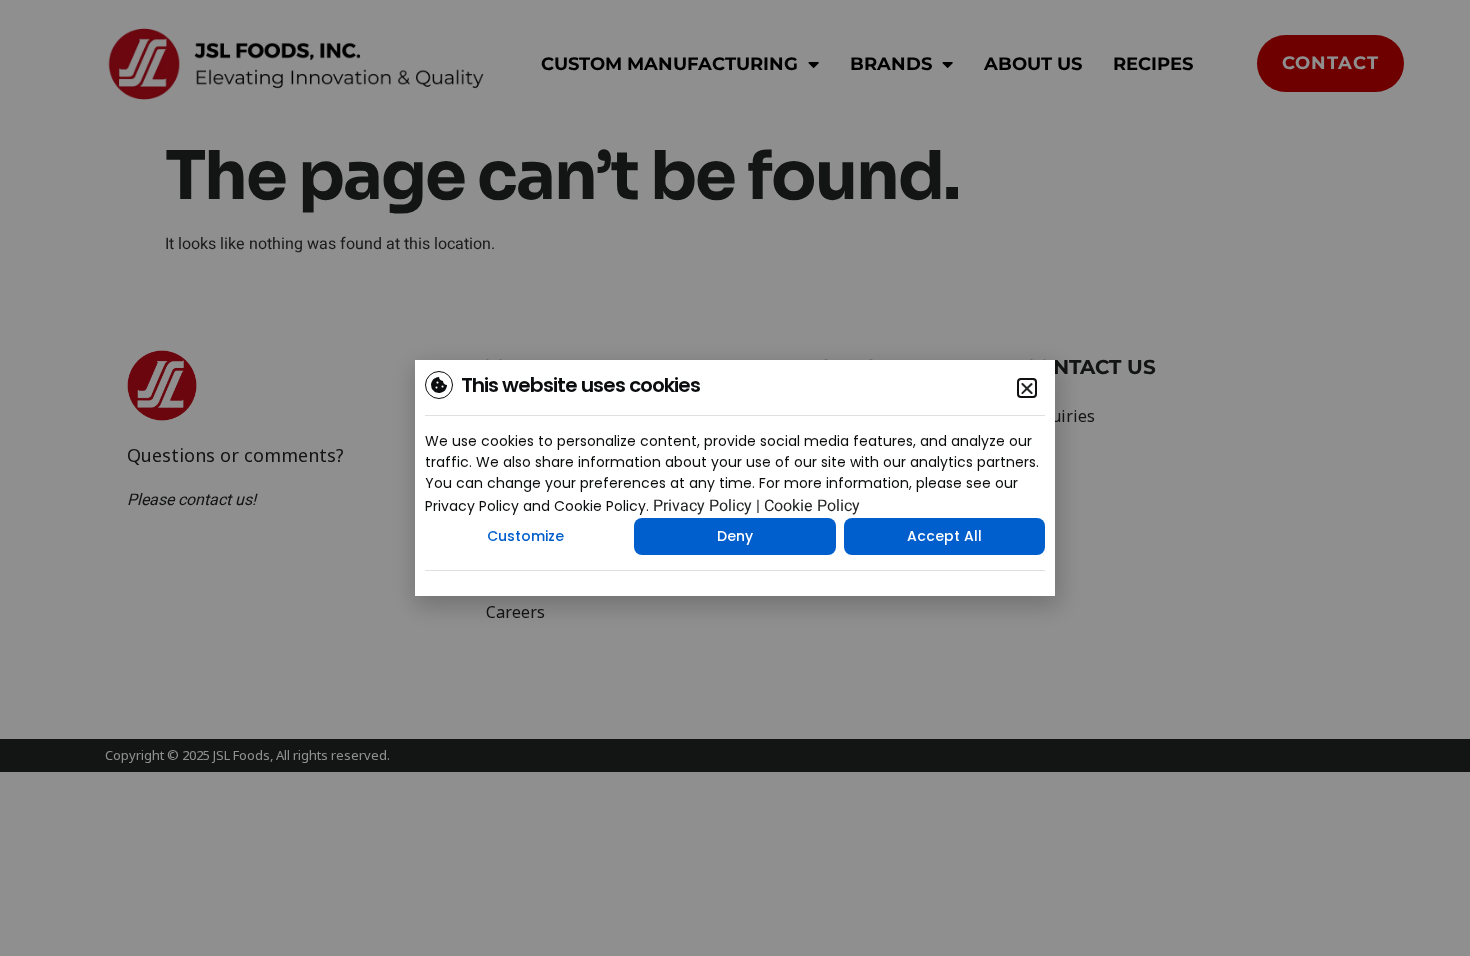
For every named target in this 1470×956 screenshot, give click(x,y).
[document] (735, 478)
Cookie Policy (812, 506)
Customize (525, 536)
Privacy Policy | (706, 506)
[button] (1027, 388)
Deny (735, 536)
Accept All (944, 536)
